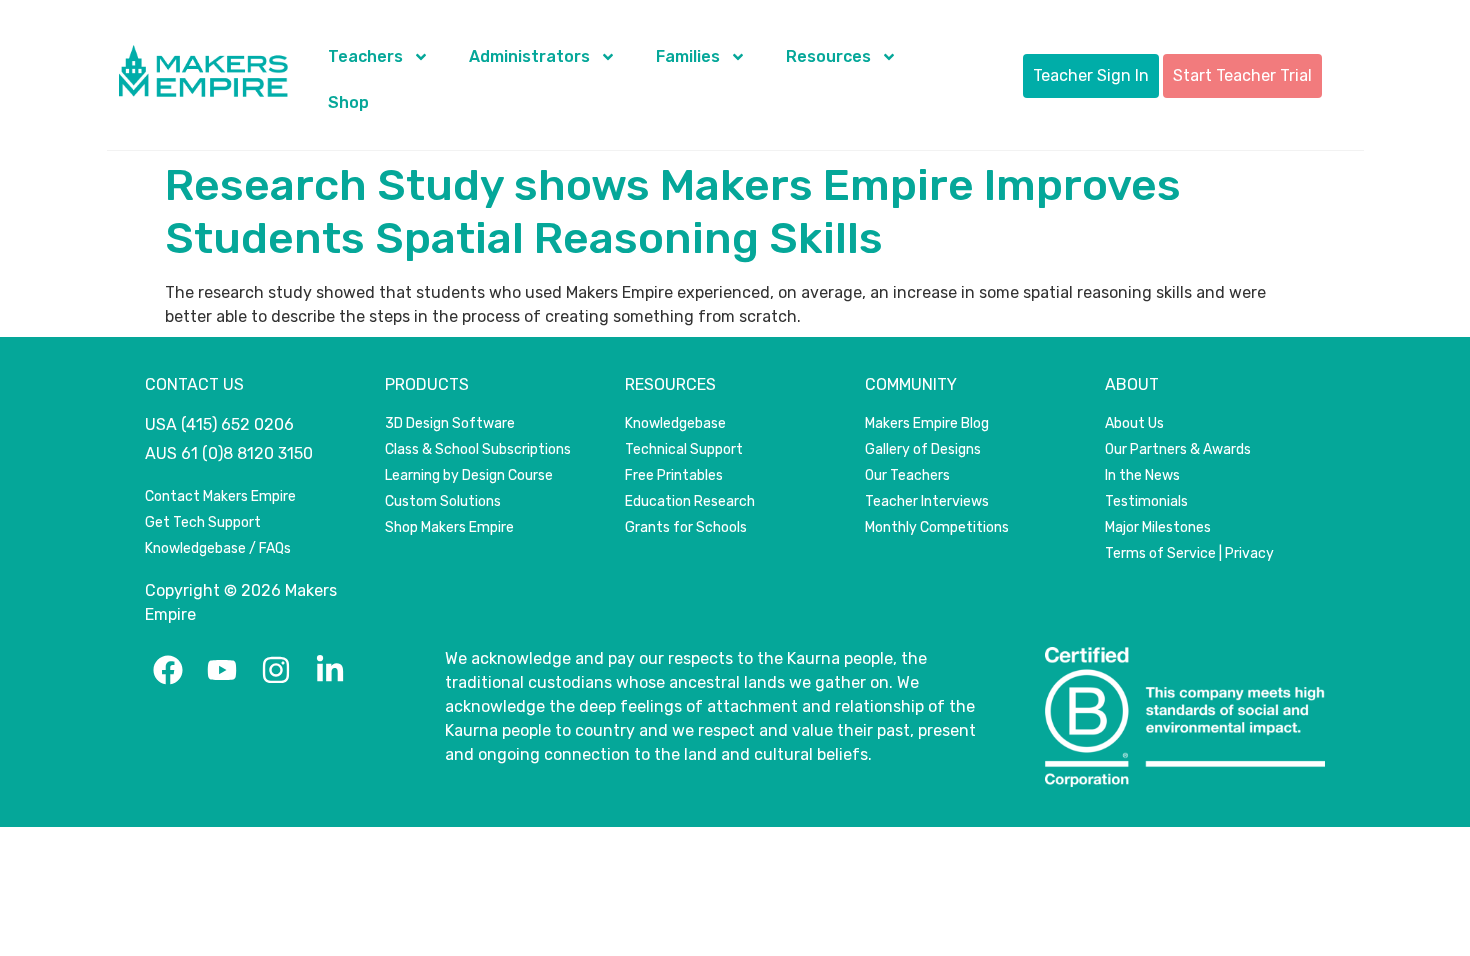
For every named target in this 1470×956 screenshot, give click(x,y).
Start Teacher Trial (1242, 75)
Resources (828, 56)
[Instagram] (276, 670)
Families (688, 56)
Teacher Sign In (1091, 75)
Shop (348, 102)
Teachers (365, 56)
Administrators (529, 56)
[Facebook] (168, 670)
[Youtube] (222, 670)
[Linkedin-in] (330, 670)
